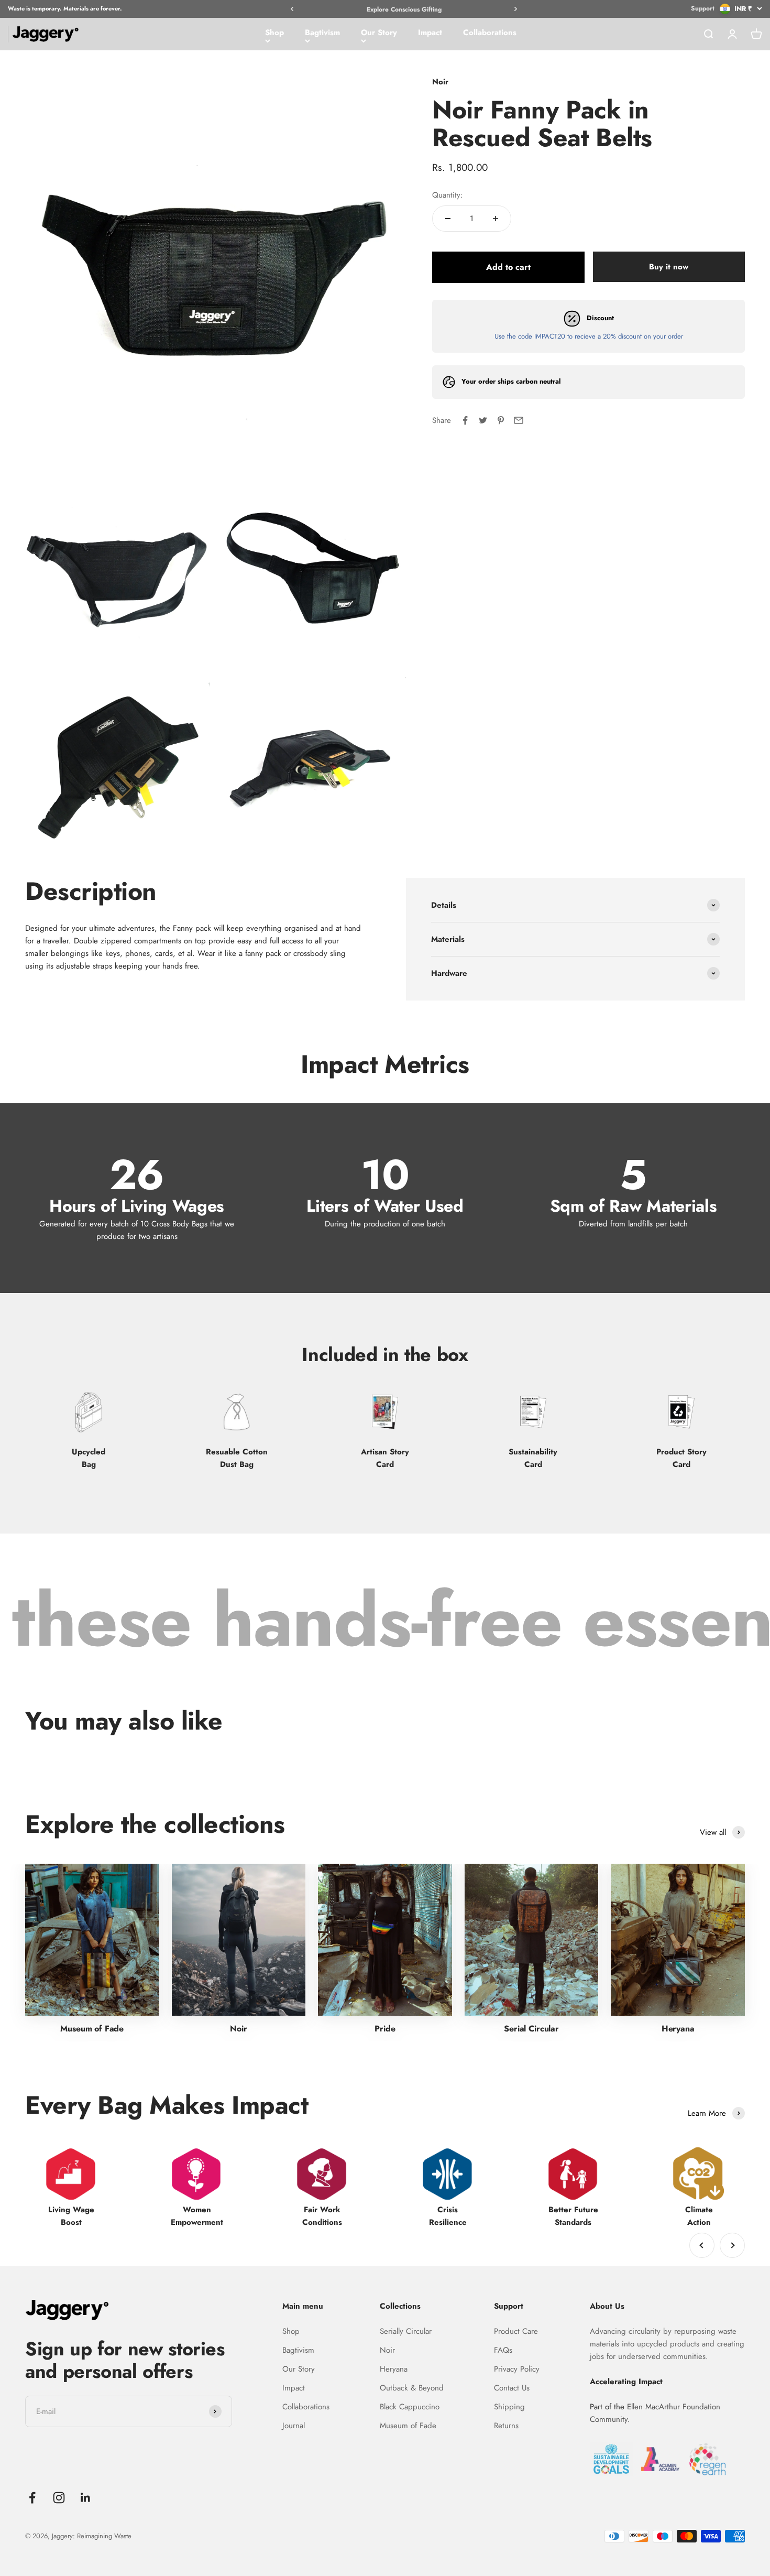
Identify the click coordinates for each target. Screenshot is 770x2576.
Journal (294, 2426)
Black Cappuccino (410, 2407)
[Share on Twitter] (483, 420)
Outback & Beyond (412, 2388)
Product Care (516, 2331)
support (703, 8)
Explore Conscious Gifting (404, 9)
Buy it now (669, 267)
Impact (430, 32)
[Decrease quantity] (448, 219)
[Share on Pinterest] (501, 420)
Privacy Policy (517, 2369)
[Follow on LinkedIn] (86, 2498)
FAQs (503, 2350)
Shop (274, 32)
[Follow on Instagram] (59, 2498)
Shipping (509, 2407)
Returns (506, 2426)
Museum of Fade (408, 2426)
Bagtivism (322, 32)
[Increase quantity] (496, 219)
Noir (387, 2350)
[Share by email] (519, 420)
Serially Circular (406, 2331)
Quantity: (448, 195)
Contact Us (512, 2388)
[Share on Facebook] (465, 420)
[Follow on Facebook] (32, 2498)
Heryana (394, 2369)
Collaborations (490, 32)
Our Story (379, 32)
